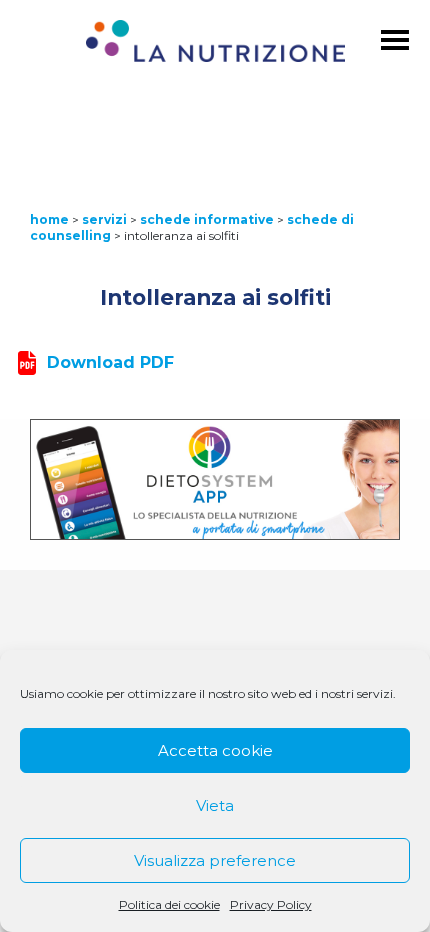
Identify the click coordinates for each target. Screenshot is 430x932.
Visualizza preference (215, 860)
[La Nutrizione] (215, 44)
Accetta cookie (215, 750)
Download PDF (110, 362)
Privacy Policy (271, 904)
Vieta (215, 805)
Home (49, 219)
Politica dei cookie (169, 904)
